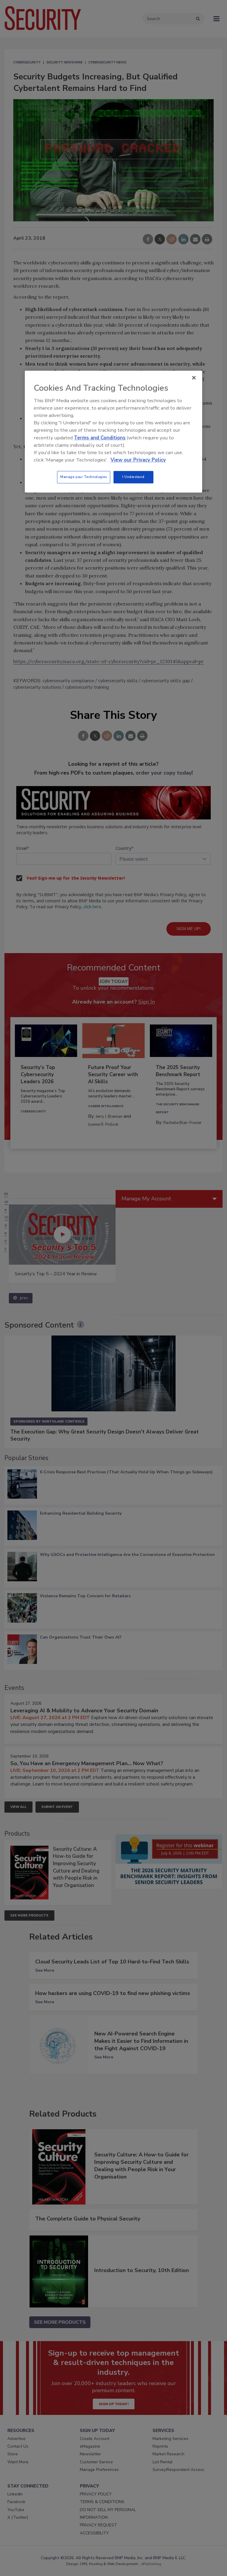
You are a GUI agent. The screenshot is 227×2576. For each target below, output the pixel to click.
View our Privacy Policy (138, 460)
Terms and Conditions (100, 438)
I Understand (133, 477)
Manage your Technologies (84, 477)
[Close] (194, 378)
